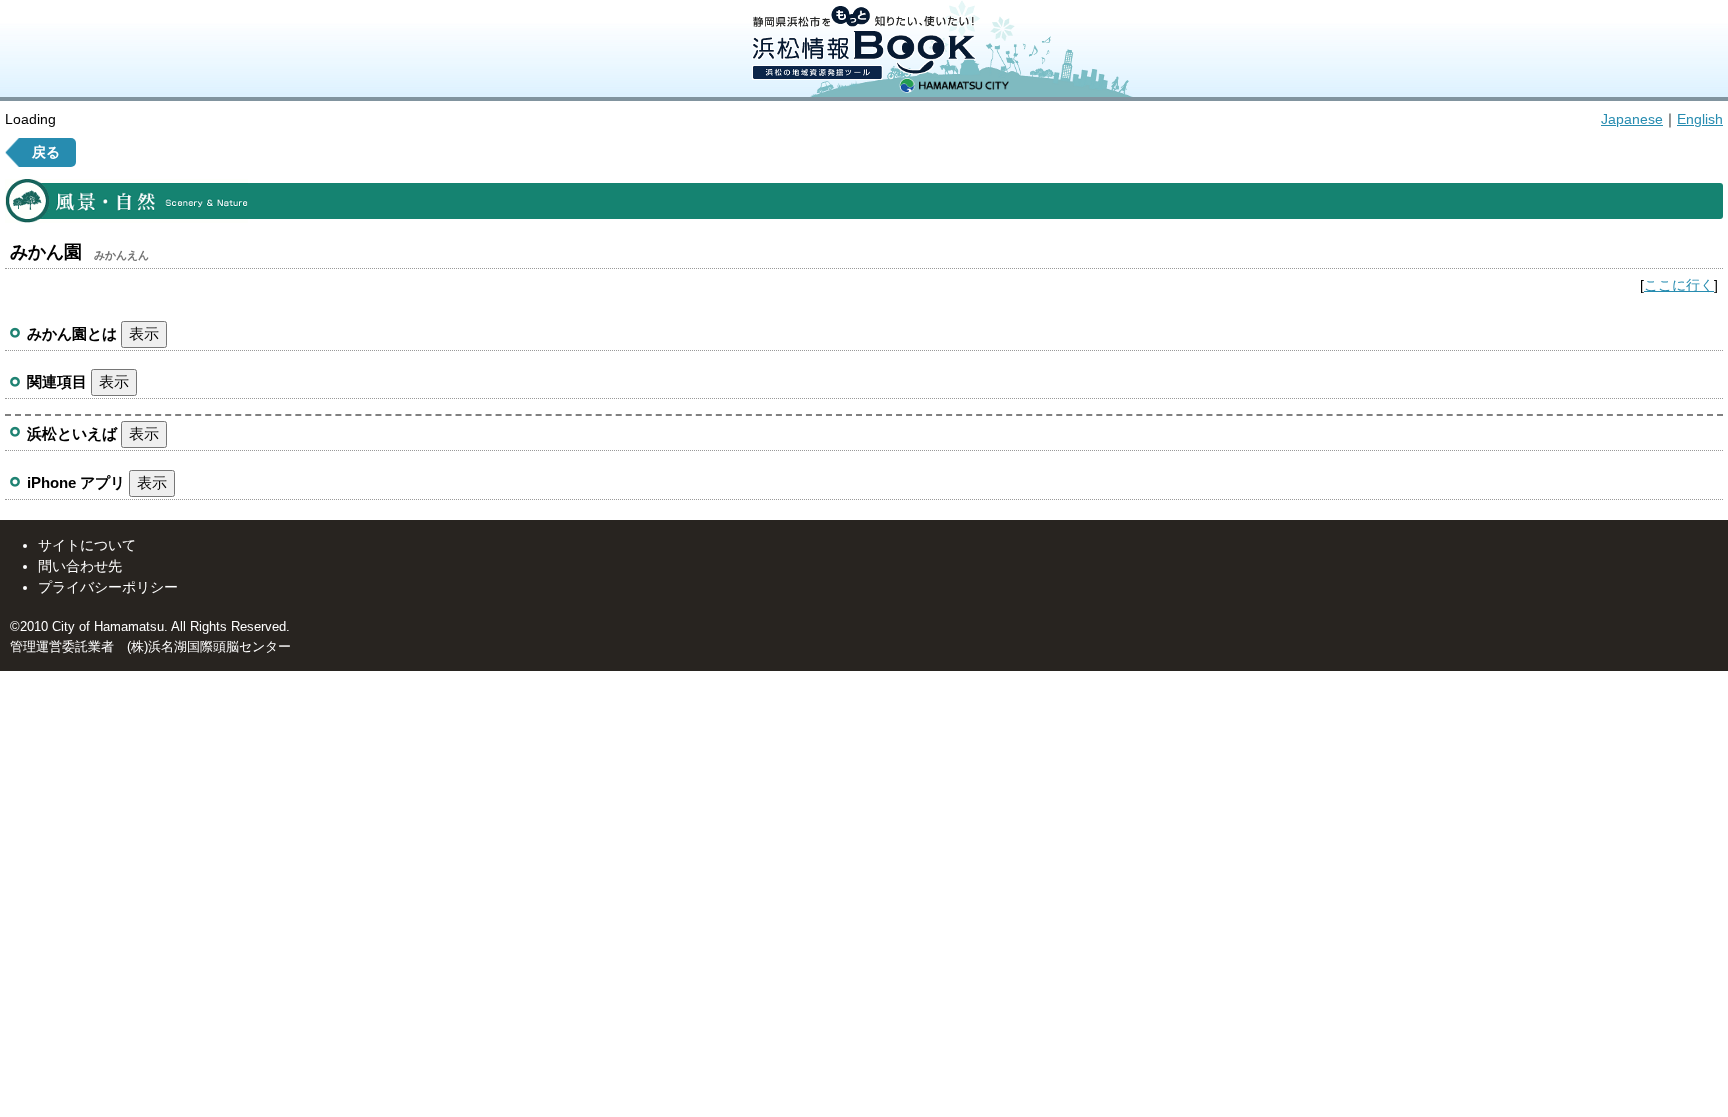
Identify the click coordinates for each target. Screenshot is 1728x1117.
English (1700, 119)
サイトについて (87, 545)
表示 (144, 333)
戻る (46, 152)
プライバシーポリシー (108, 587)
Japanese (1632, 119)
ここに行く (1679, 285)
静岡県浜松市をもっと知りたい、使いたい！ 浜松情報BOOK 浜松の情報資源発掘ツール (864, 48)
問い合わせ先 (80, 566)
